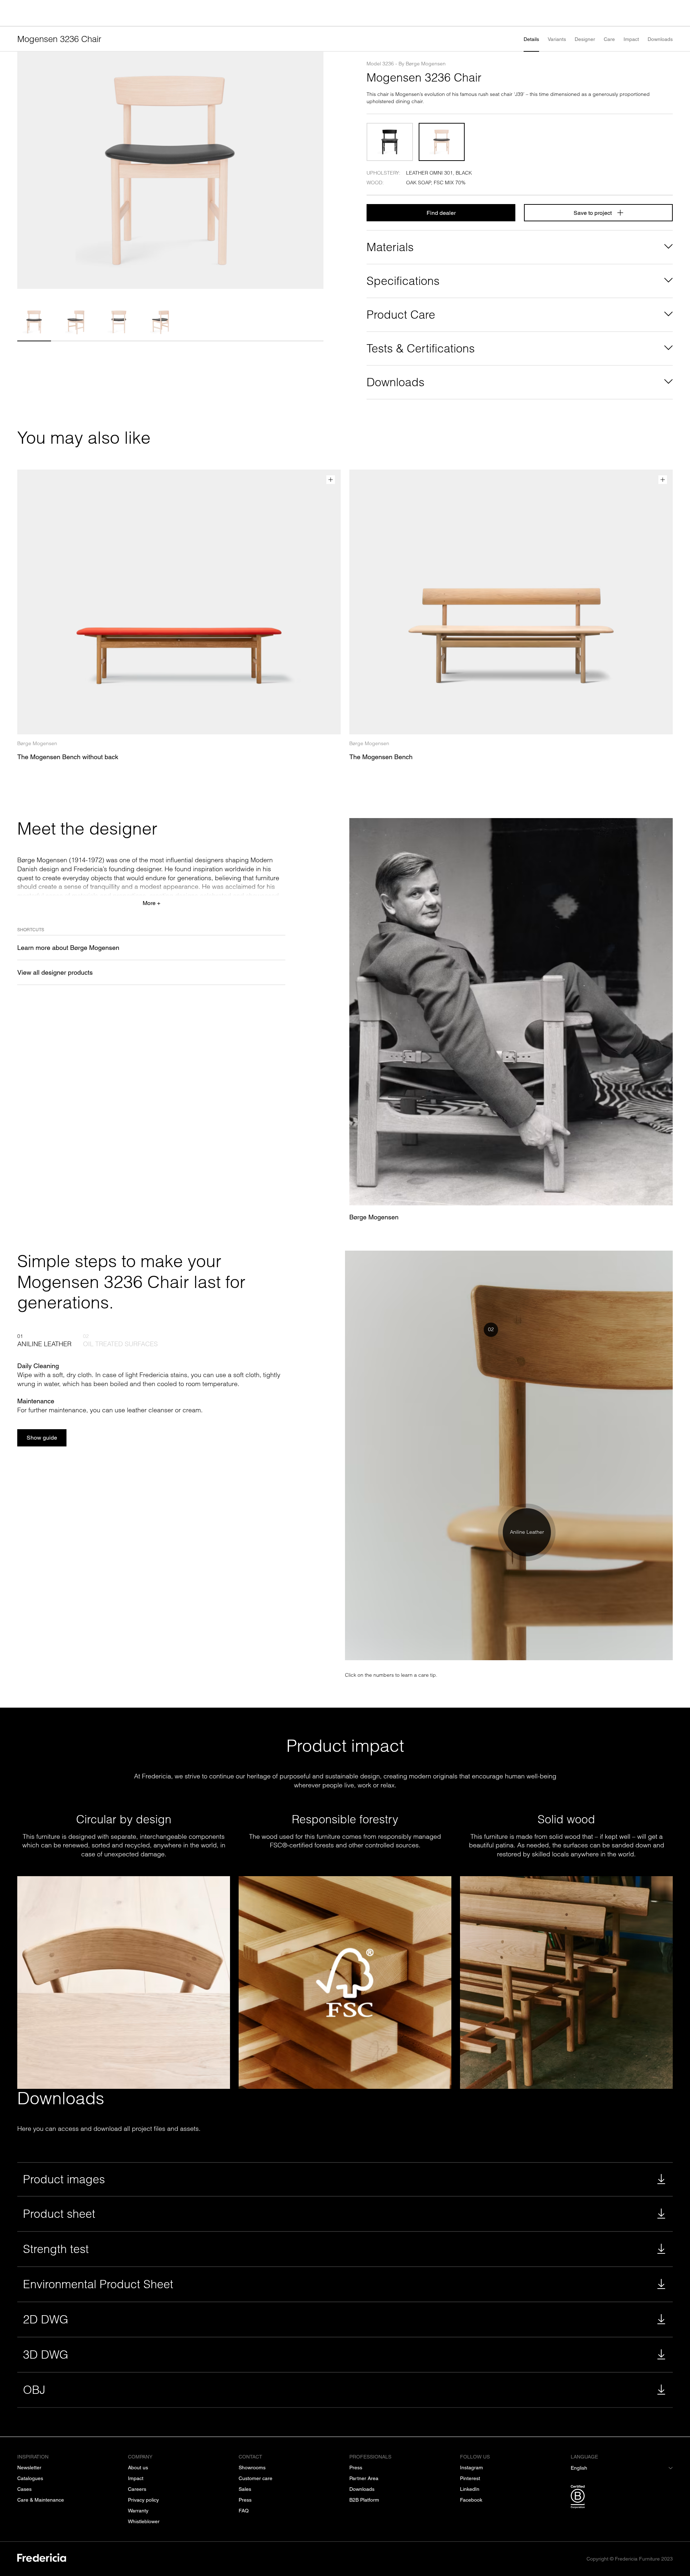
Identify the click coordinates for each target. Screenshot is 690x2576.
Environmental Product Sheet (98, 2284)
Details (531, 39)
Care (609, 39)
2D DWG (46, 2319)
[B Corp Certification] (622, 2498)
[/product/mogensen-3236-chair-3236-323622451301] (390, 142)
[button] (34, 322)
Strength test (56, 2249)
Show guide (42, 1438)
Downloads (660, 39)
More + (151, 903)
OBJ (34, 2390)
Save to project (593, 213)
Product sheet (59, 2214)
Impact (631, 39)
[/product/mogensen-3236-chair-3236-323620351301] (442, 142)
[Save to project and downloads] (331, 480)
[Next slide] (315, 170)
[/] (42, 2559)
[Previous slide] (26, 170)
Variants (557, 39)
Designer (585, 39)
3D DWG (46, 2355)
